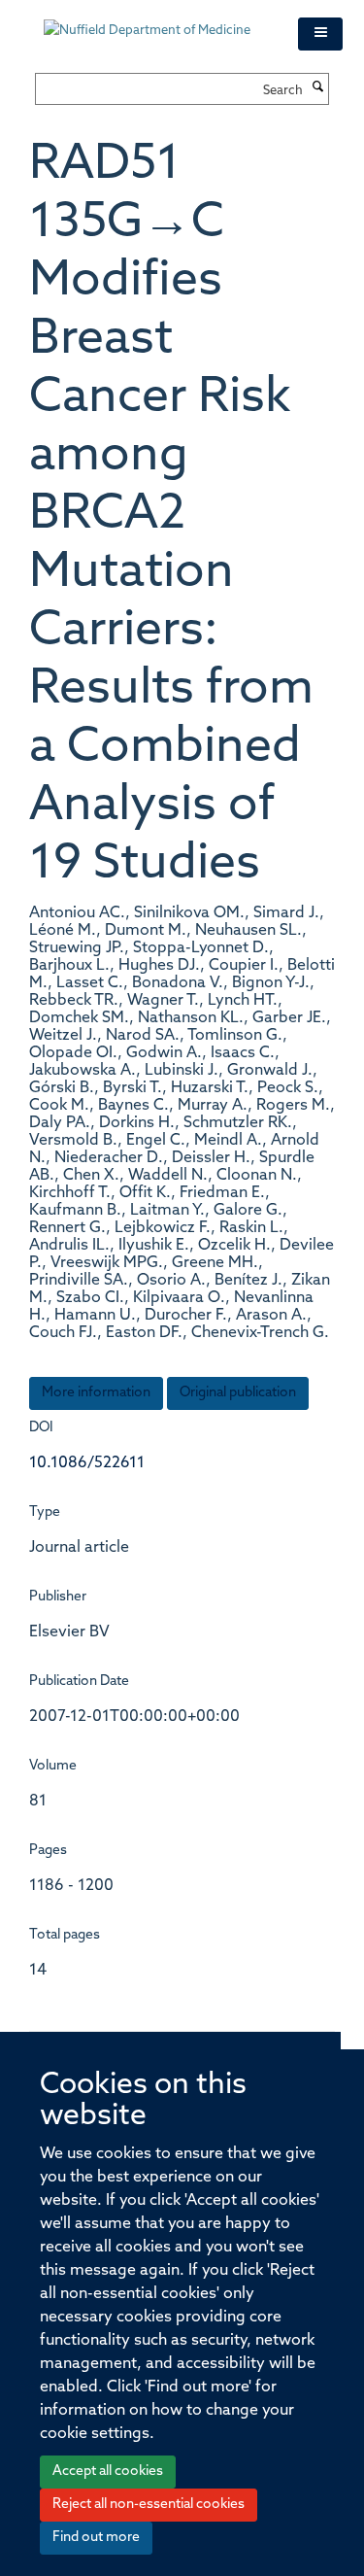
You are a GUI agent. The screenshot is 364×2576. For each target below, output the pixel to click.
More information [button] (96, 1393)
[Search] (318, 88)
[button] (320, 34)
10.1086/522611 (87, 1463)
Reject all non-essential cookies (149, 2505)
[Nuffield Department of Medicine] (156, 21)
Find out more (96, 2538)
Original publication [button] (238, 1393)
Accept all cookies (108, 2472)
